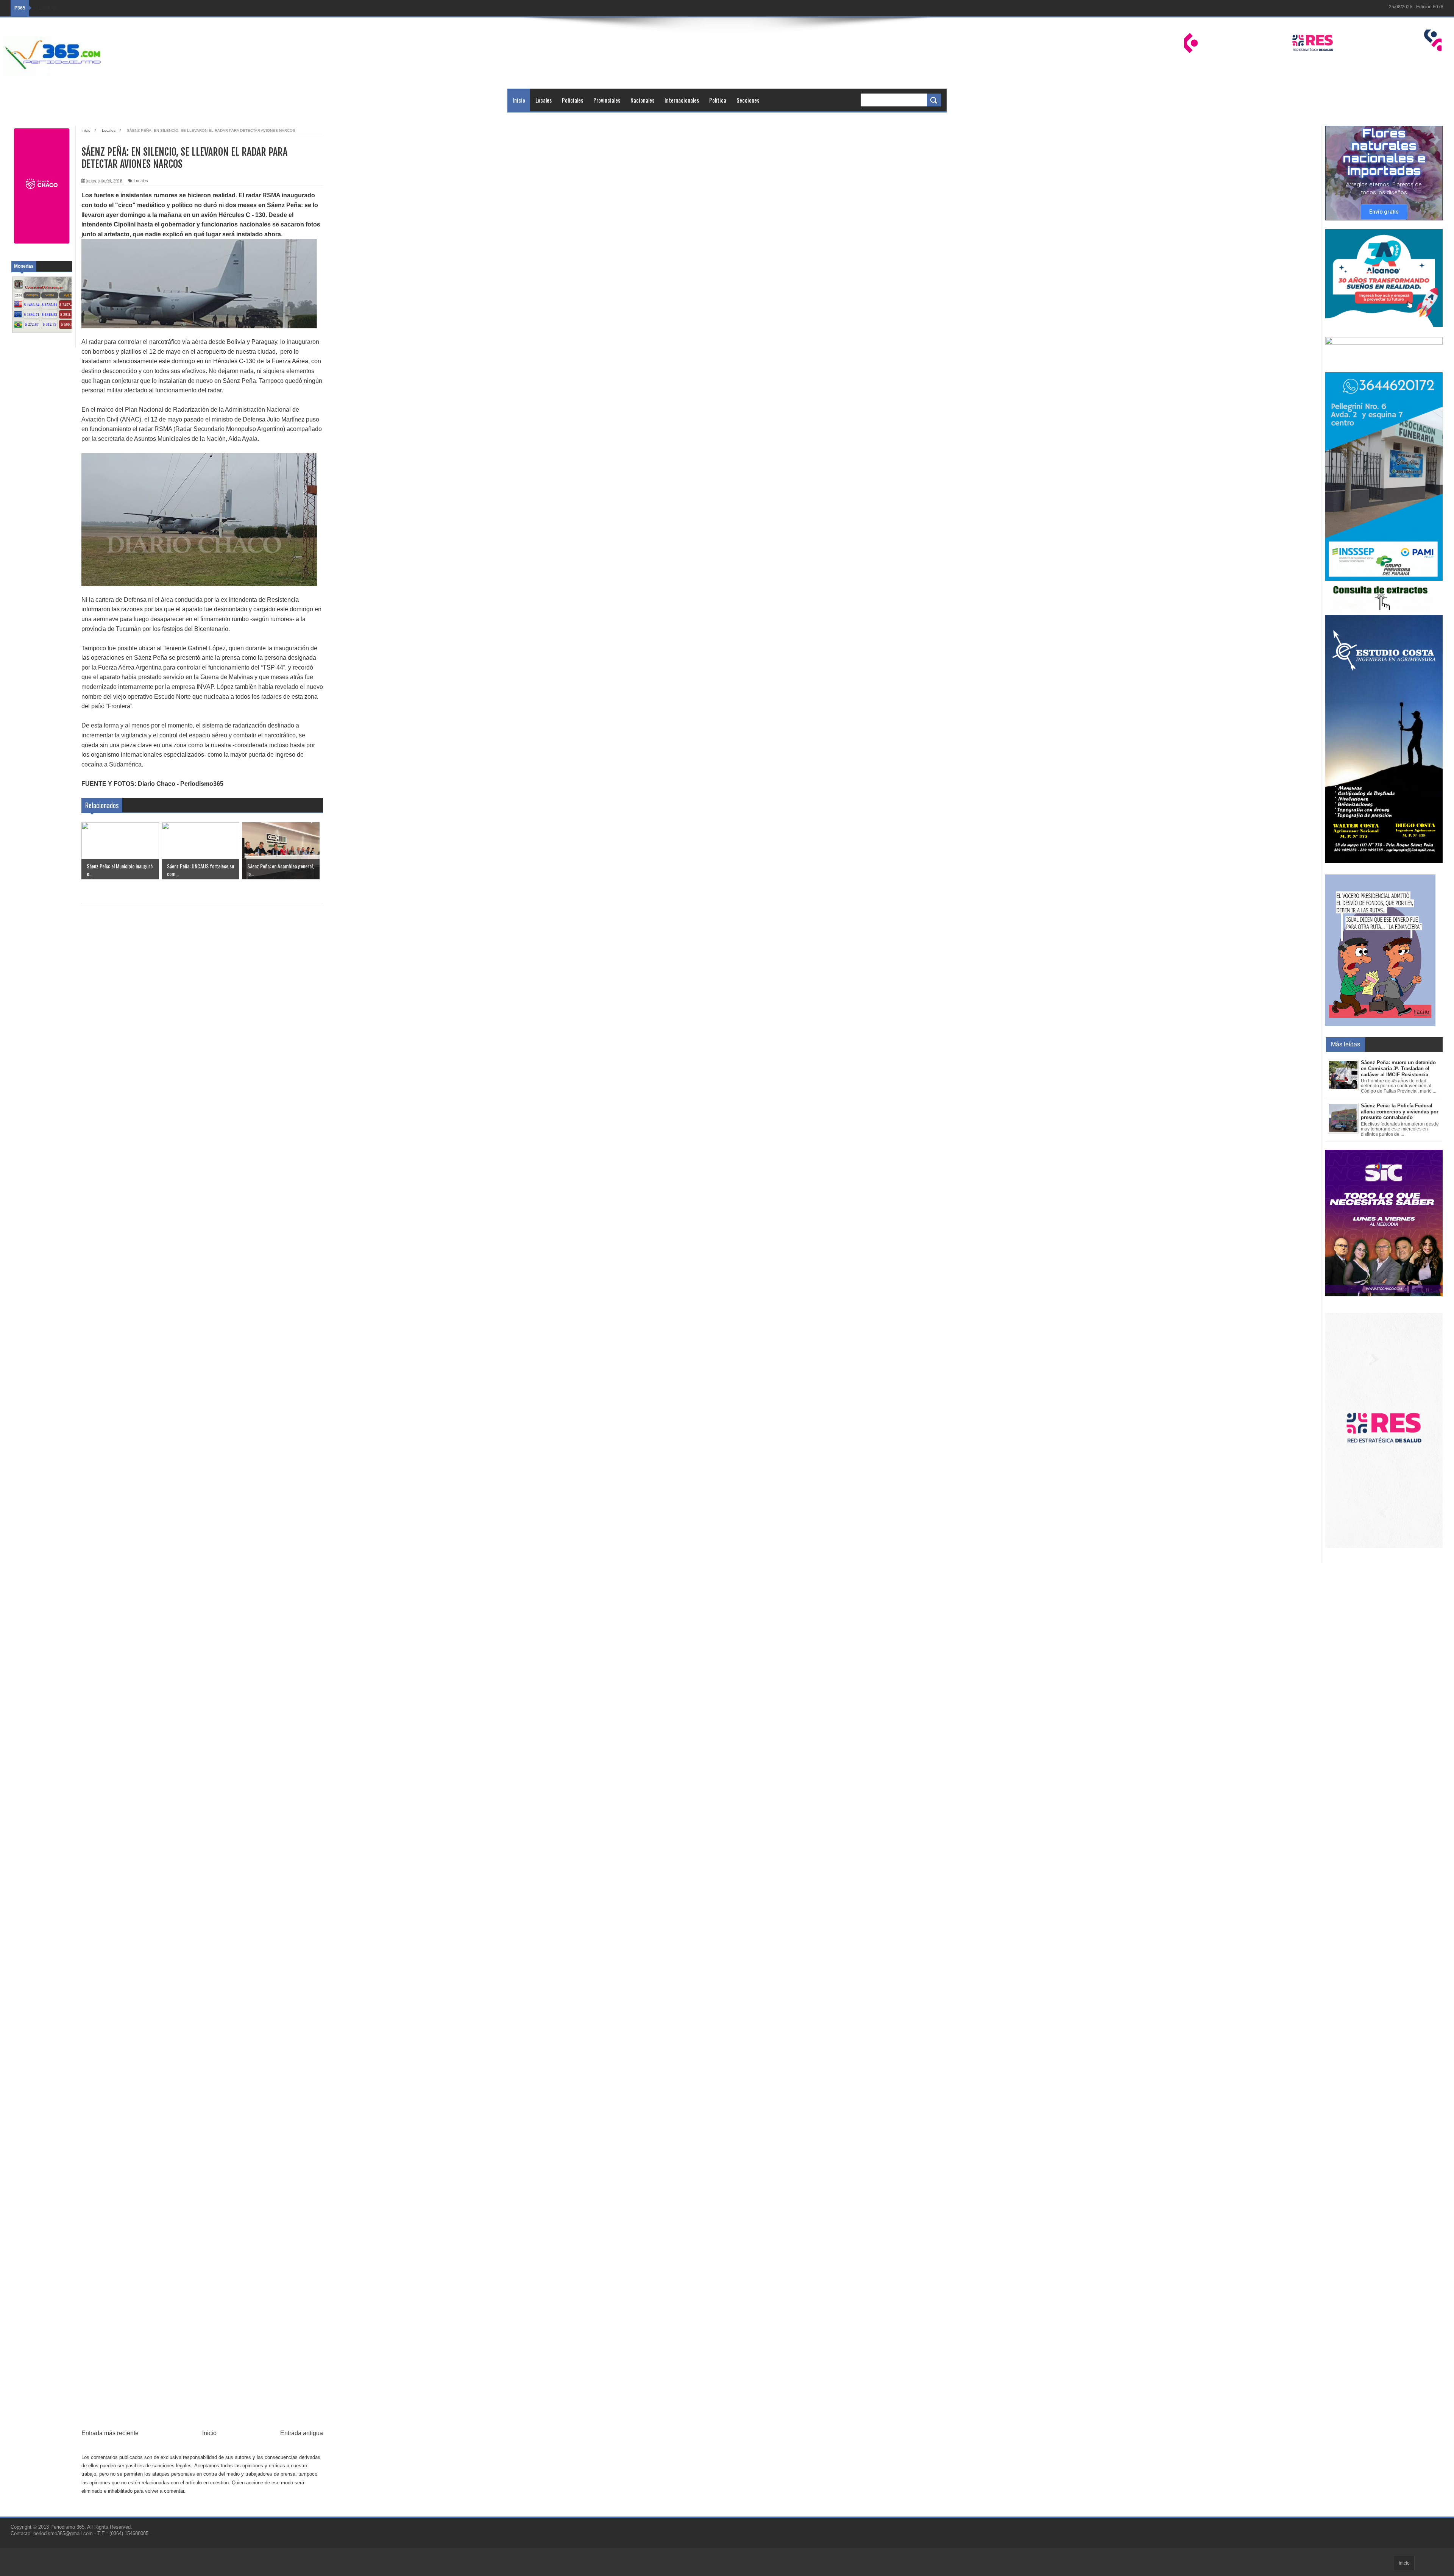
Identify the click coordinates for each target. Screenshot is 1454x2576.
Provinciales (607, 100)
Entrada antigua (302, 2433)
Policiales (573, 100)
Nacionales (642, 100)
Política (718, 100)
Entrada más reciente (110, 2433)
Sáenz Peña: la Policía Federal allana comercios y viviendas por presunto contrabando (1400, 1112)
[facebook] (1381, 8)
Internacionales (682, 100)
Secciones (748, 100)
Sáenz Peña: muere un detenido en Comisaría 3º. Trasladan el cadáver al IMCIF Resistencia (1398, 1068)
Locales (544, 100)
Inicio (519, 100)
